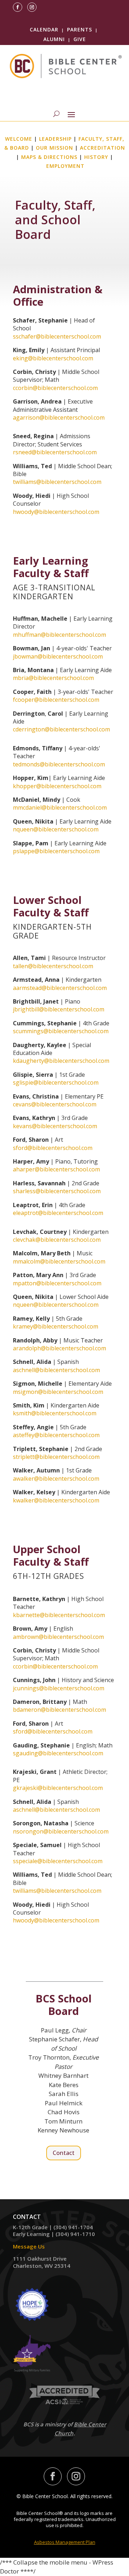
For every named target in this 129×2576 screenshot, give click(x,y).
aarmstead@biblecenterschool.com (60, 988)
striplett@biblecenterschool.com (56, 1457)
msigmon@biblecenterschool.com (58, 1392)
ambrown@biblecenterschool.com (58, 1637)
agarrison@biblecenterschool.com (59, 417)
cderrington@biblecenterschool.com (61, 729)
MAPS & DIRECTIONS (49, 157)
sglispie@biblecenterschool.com (56, 1082)
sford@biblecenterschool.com (53, 1148)
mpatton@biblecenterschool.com (57, 1283)
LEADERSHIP (55, 139)
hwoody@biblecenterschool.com (56, 512)
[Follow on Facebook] (18, 7)
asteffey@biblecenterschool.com (56, 1435)
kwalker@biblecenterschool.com (56, 1500)
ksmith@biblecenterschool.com (55, 1413)
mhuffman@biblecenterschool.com (59, 635)
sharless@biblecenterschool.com (57, 1191)
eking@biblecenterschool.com (53, 358)
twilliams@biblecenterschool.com (57, 482)
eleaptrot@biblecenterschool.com (58, 1213)
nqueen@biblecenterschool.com (56, 829)
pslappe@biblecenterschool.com (56, 851)
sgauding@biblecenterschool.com (58, 1753)
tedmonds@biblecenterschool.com (59, 764)
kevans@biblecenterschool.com (55, 1126)
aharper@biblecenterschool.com (56, 1169)
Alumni (54, 39)
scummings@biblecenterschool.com (61, 1031)
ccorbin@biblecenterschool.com (55, 388)
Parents (80, 29)
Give (80, 39)
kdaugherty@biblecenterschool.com (61, 1061)
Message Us (29, 2246)
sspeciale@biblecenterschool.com (58, 1861)
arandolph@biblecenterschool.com (59, 1348)
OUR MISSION (54, 148)
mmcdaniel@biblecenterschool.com (60, 807)
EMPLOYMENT (65, 166)
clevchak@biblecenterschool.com (57, 1240)
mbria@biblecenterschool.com (53, 678)
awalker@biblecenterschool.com (56, 1479)
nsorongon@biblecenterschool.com (61, 1831)
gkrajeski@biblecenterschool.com (58, 1788)
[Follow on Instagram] (32, 7)
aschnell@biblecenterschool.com (56, 1370)
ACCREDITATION (102, 148)
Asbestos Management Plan (65, 2542)
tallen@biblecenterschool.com (53, 966)
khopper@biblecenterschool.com (57, 786)
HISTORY (96, 157)
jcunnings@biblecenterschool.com (59, 1688)
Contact (64, 2153)
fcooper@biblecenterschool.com (56, 700)
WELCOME (19, 139)
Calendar (44, 29)
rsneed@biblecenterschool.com (55, 452)
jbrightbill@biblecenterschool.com (59, 1009)
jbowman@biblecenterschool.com (58, 656)
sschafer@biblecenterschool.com (57, 336)
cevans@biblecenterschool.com (55, 1104)
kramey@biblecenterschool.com (56, 1326)
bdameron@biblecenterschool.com (59, 1710)
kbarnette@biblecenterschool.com (59, 1615)
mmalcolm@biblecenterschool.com (59, 1261)
